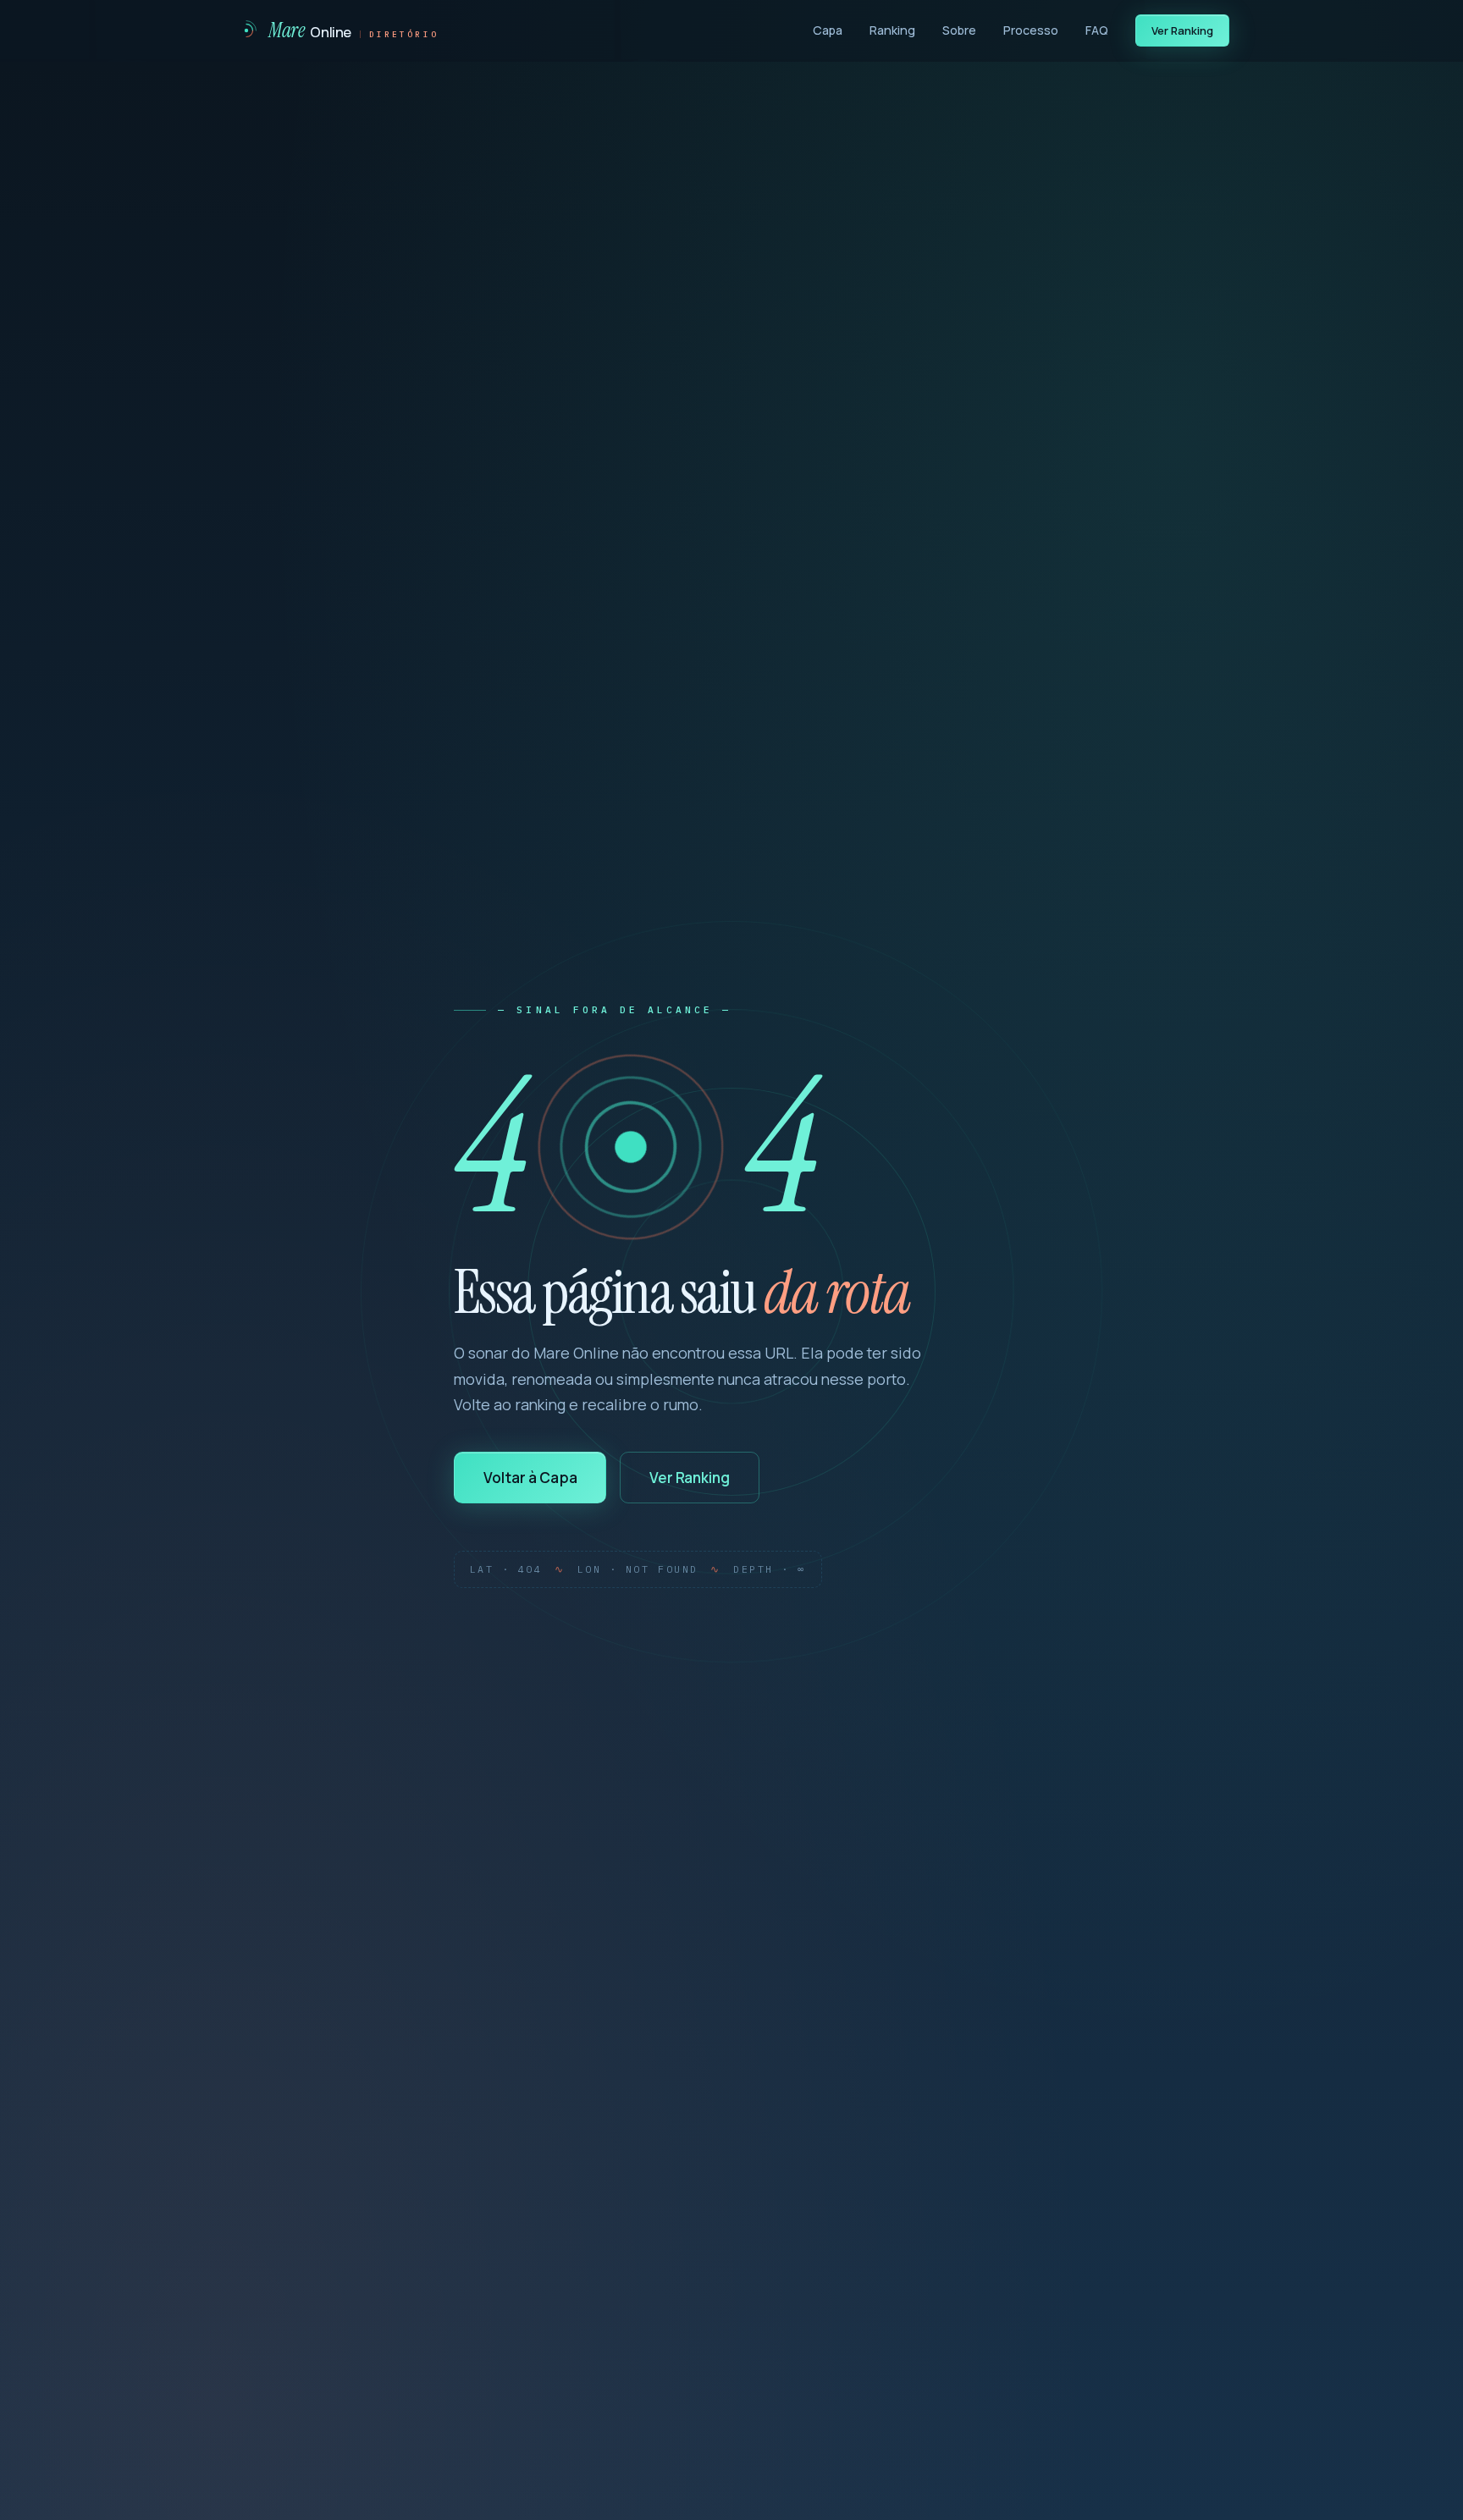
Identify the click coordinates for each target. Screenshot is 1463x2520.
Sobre (959, 30)
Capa (828, 30)
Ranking (892, 30)
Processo (1031, 30)
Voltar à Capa (530, 1478)
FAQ (1097, 30)
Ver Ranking (1183, 30)
